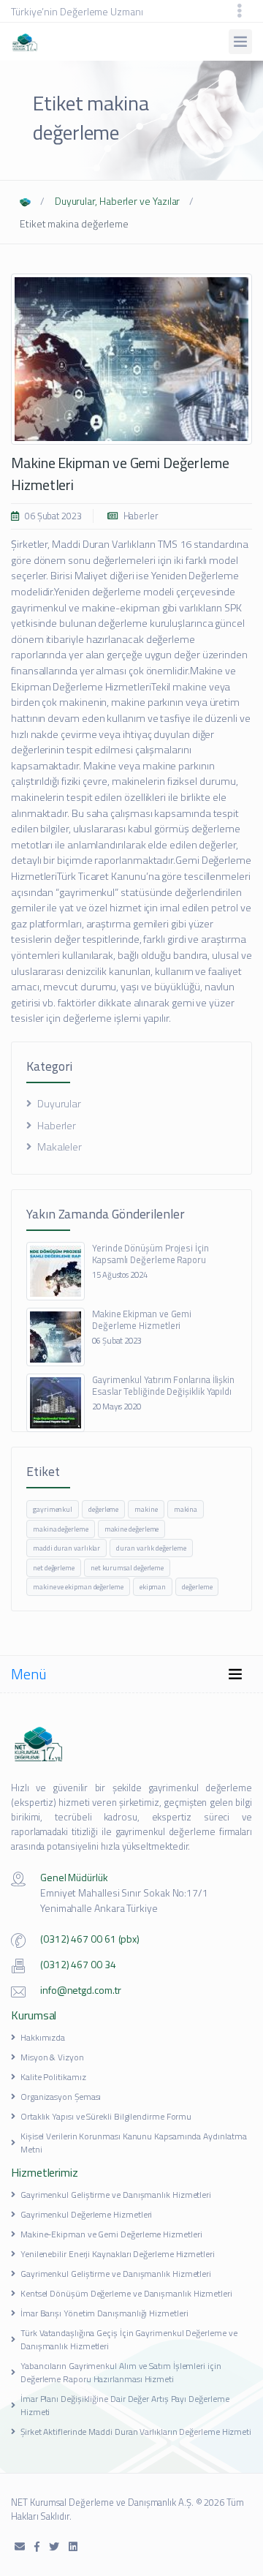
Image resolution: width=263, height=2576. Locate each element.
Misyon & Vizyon (52, 2057)
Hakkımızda (43, 2037)
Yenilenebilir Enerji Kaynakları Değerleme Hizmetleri (118, 2254)
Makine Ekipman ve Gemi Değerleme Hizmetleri (120, 474)
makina (186, 1509)
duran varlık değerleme (151, 1548)
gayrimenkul (53, 1509)
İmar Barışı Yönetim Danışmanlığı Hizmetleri (104, 2313)
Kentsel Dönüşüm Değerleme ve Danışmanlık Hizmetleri (126, 2293)
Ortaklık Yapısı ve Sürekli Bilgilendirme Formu (106, 2116)
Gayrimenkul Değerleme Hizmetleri (86, 2214)
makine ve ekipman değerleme (78, 1587)
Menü (29, 1674)
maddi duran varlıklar (66, 1548)
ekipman (153, 1587)
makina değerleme (61, 1529)
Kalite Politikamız (53, 2077)
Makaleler (58, 1147)
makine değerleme (132, 1529)
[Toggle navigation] (240, 11)
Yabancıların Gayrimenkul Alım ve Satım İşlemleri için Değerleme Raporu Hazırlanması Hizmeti (121, 2372)
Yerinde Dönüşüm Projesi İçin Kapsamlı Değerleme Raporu (150, 1254)
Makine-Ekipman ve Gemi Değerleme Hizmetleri (111, 2234)
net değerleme (54, 1568)
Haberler (140, 516)
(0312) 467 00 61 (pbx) (90, 1939)
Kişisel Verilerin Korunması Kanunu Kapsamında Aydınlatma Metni (134, 2143)
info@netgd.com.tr (81, 1990)
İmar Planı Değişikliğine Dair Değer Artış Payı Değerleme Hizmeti (125, 2405)
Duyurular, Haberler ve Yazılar (118, 201)
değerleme (103, 1509)
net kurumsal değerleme (127, 1568)
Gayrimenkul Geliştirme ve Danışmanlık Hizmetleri (116, 2195)
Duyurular (58, 1104)
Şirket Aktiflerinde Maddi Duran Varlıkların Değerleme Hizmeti (136, 2432)
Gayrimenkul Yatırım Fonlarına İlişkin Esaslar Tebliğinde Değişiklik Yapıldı (163, 1385)
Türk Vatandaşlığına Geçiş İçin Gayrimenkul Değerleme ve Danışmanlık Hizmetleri (129, 2339)
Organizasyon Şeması (61, 2097)
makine (146, 1509)
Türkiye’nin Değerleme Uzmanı (77, 11)
